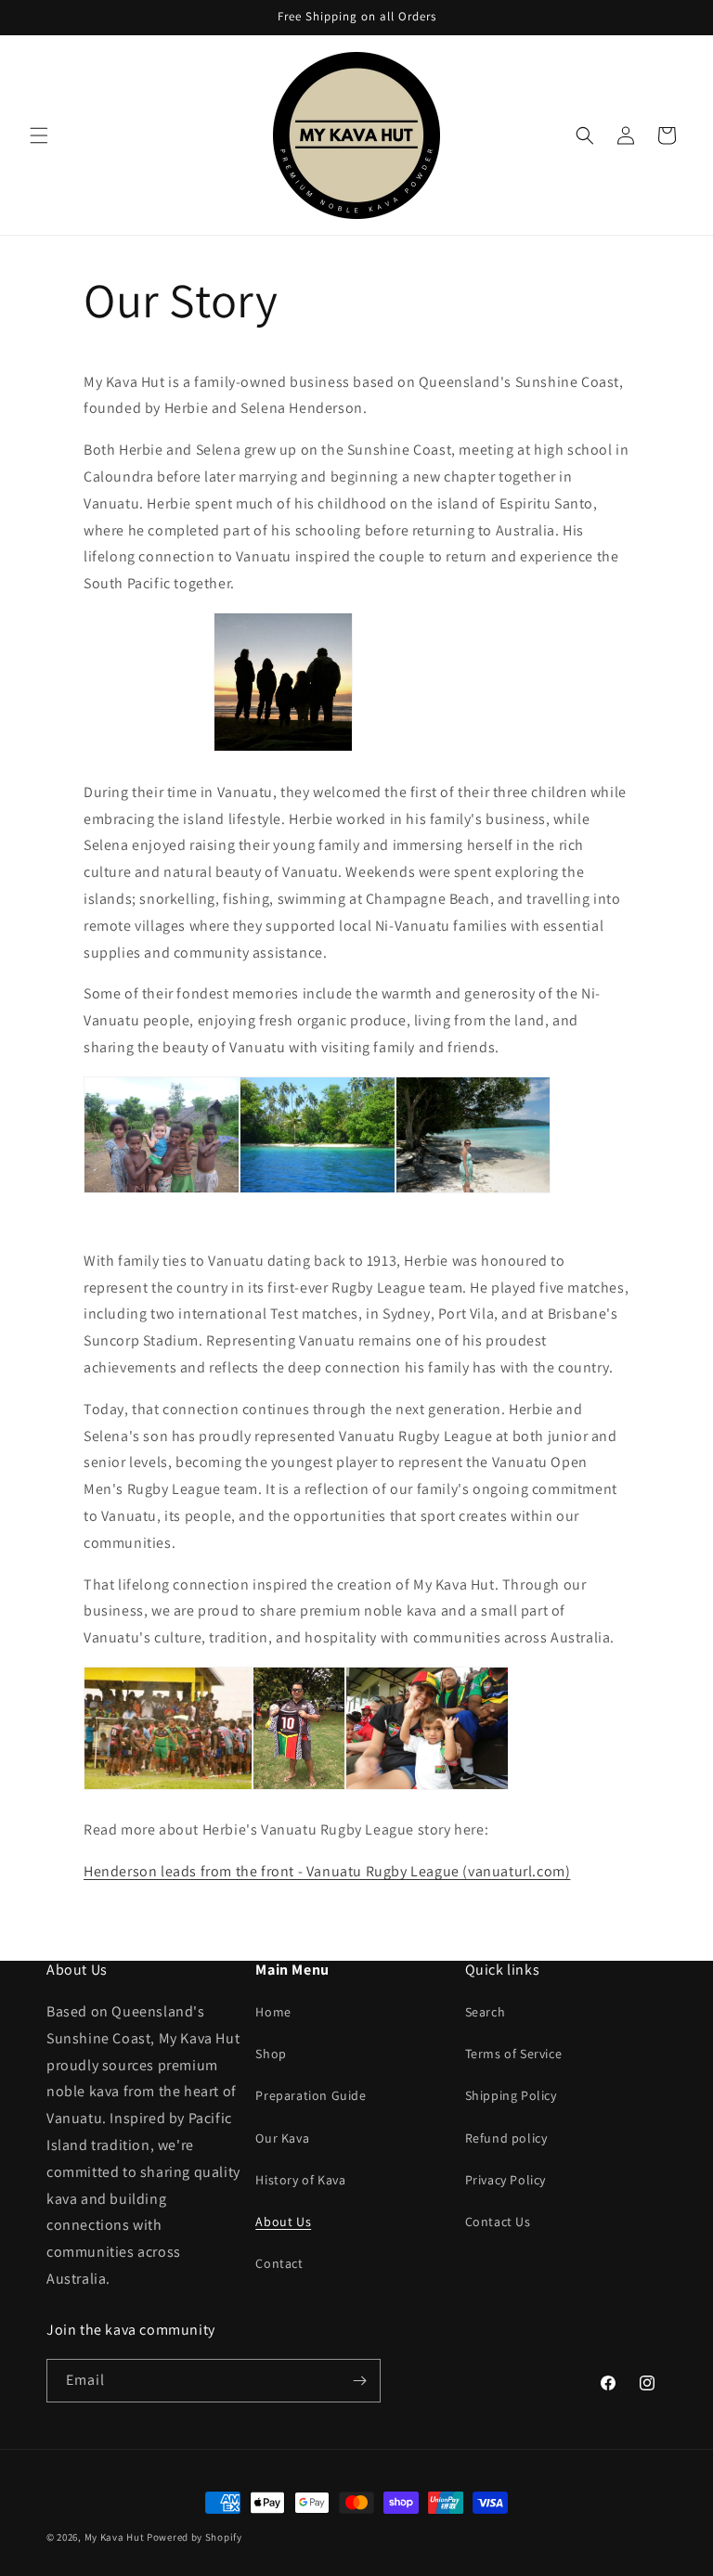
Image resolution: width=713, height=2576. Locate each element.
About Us (283, 2222)
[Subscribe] (359, 2381)
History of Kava (300, 2180)
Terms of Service (514, 2054)
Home (273, 2012)
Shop (271, 2054)
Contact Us (498, 2222)
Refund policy (506, 2138)
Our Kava (282, 2138)
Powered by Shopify (194, 2537)
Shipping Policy (511, 2095)
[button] (39, 135)
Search (486, 2012)
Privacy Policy (506, 2180)
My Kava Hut (115, 2537)
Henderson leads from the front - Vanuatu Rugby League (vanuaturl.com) (327, 1871)
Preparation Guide (311, 2095)
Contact (279, 2263)
